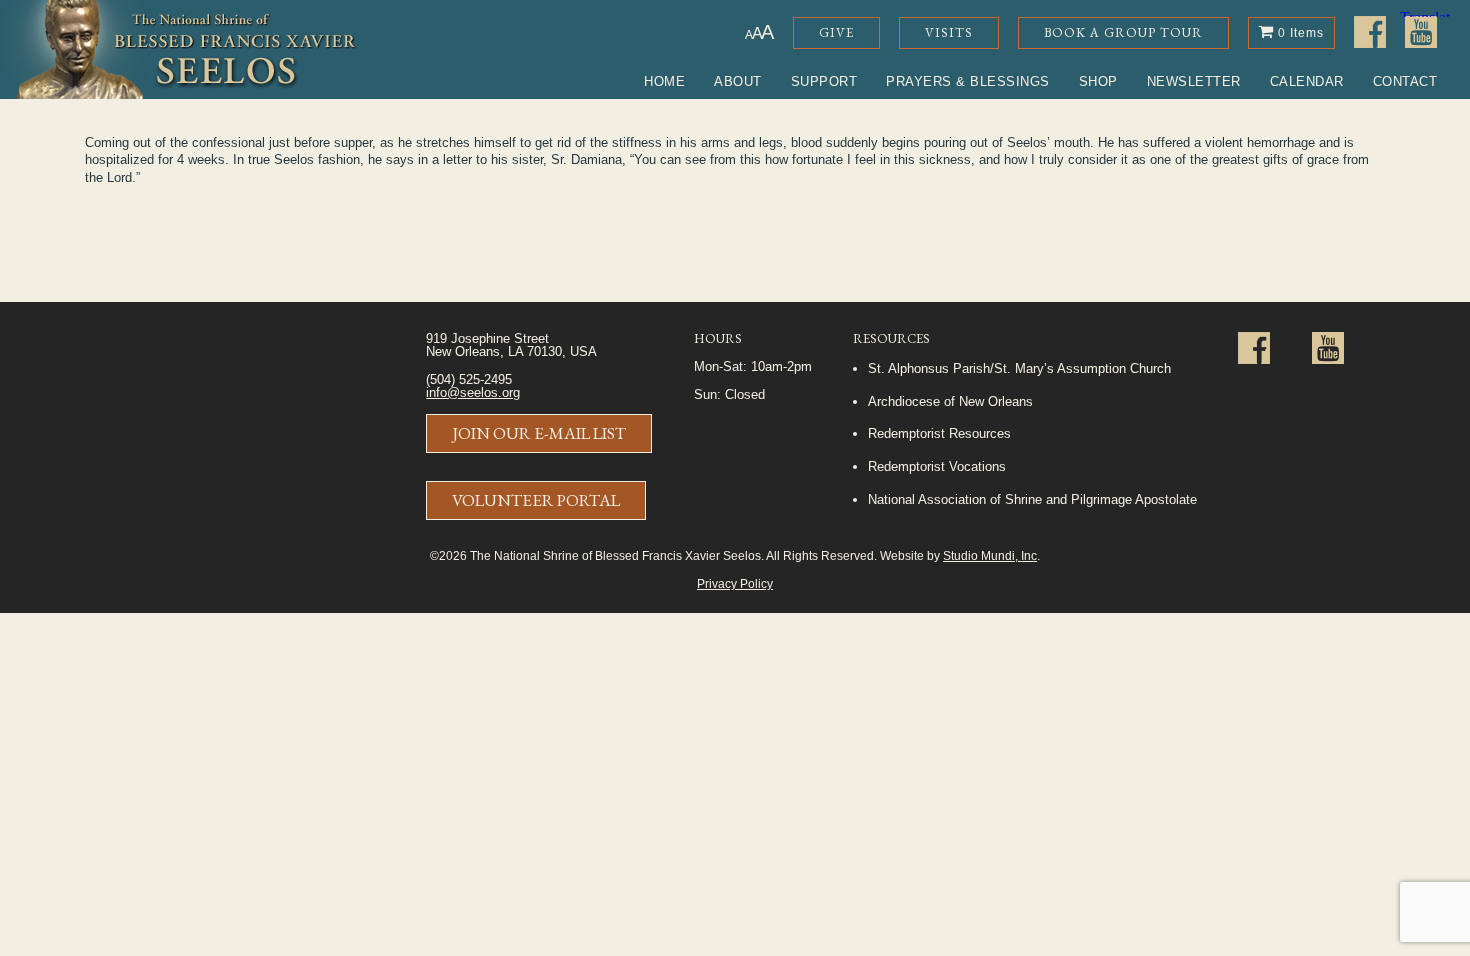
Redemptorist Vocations (937, 466)
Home (664, 81)
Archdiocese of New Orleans (950, 401)
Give (836, 32)
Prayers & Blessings (968, 81)
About (738, 81)
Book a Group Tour (1123, 32)
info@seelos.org (473, 392)
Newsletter (1194, 81)
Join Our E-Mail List (539, 433)
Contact (1405, 81)
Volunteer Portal (536, 500)
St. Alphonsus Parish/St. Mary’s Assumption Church (1019, 368)
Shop (1098, 81)
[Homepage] (178, 49)
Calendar (1307, 81)
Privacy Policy (735, 583)
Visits (949, 32)
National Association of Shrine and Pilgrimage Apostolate (1032, 499)
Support (824, 81)
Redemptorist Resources (939, 433)
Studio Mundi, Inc (990, 555)
